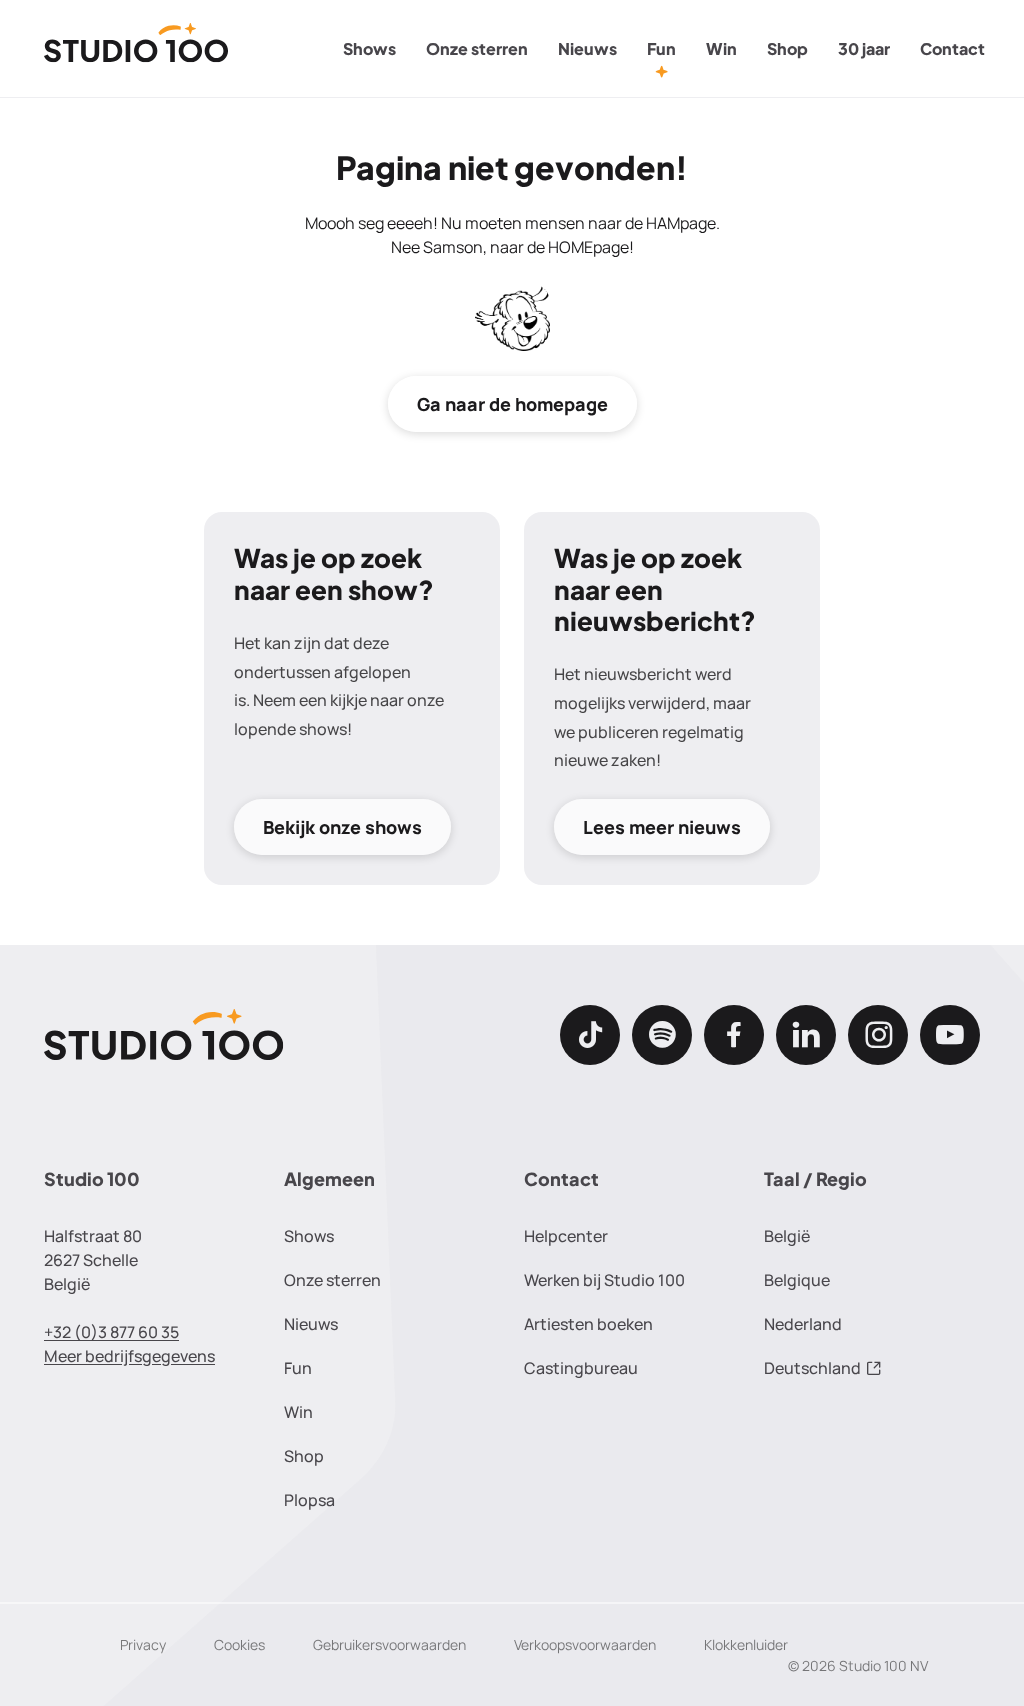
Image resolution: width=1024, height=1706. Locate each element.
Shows (369, 48)
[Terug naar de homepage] (136, 49)
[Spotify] (662, 1035)
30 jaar (864, 48)
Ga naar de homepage (512, 404)
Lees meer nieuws (662, 827)
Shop (787, 48)
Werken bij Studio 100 (604, 1280)
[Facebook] (734, 1035)
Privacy (143, 1644)
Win (721, 48)
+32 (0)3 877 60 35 (111, 1332)
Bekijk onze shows (342, 827)
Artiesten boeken (588, 1324)
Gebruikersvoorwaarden (389, 1644)
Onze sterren (477, 48)
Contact (952, 48)
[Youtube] (950, 1035)
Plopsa (309, 1500)
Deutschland (812, 1368)
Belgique (797, 1280)
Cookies (239, 1644)
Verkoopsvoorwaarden (585, 1644)
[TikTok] (590, 1035)
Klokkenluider (746, 1644)
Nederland (803, 1324)
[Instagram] (878, 1035)
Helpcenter (566, 1236)
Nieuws (587, 48)
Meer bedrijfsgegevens (129, 1356)
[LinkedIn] (806, 1035)
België (787, 1236)
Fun (661, 48)
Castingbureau (581, 1368)
